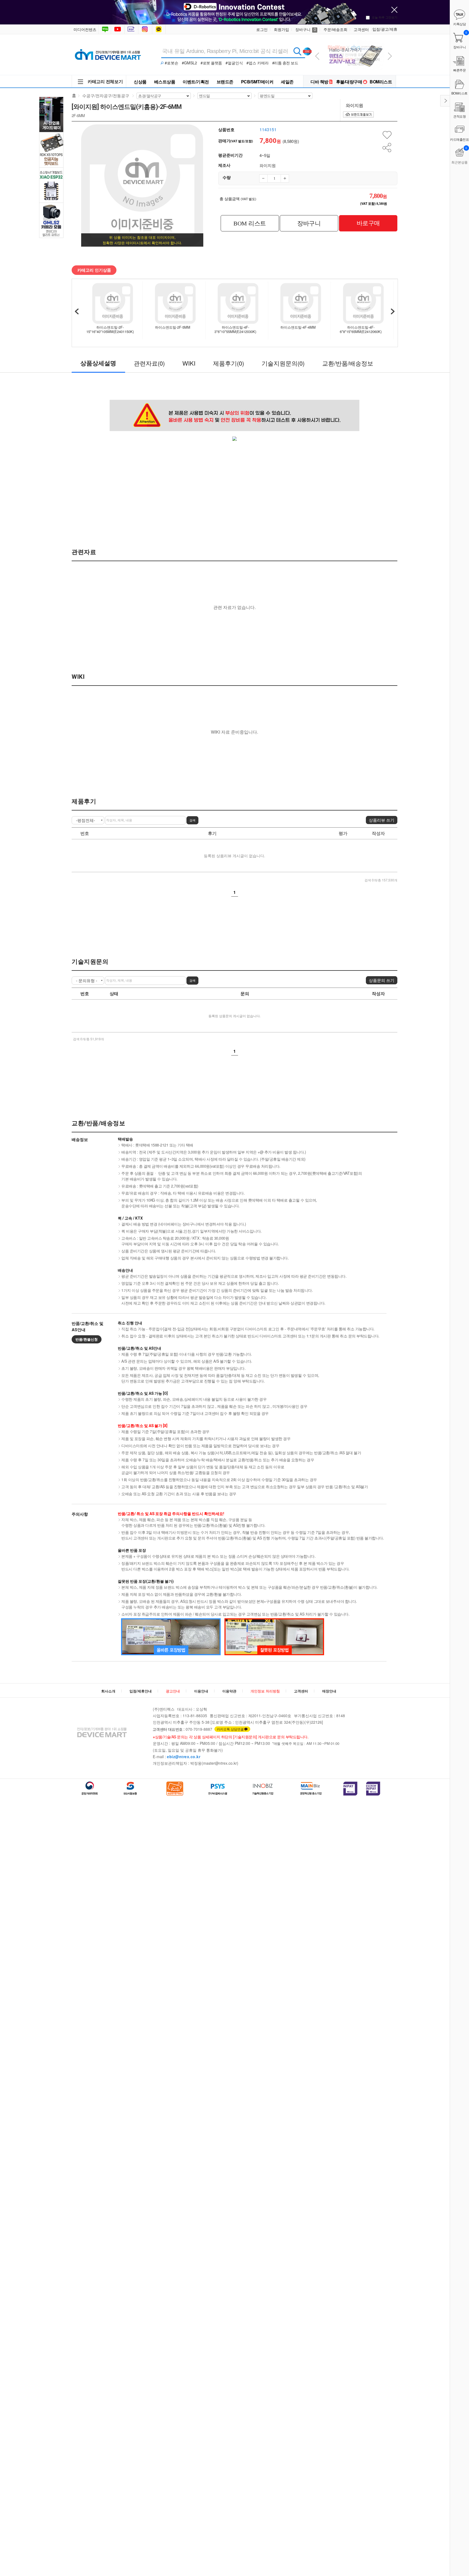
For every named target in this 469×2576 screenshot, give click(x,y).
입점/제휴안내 (141, 1691)
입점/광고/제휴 (385, 29)
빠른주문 (460, 70)
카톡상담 (159, 29)
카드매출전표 (460, 139)
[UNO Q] (355, 41)
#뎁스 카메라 (258, 63)
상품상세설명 (98, 363)
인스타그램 (146, 29)
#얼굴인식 (234, 63)
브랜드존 (225, 82)
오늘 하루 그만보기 (385, 17)
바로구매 (368, 223)
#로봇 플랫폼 (211, 63)
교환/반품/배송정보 (348, 363)
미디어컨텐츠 (85, 29)
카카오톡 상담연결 (230, 1729)
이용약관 (229, 1691)
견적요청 (460, 116)
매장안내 (329, 1691)
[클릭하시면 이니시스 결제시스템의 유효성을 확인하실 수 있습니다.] (350, 1789)
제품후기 (229, 363)
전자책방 (132, 29)
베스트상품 (165, 82)
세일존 (287, 82)
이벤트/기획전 (196, 82)
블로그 (105, 29)
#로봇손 (172, 63)
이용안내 (201, 1691)
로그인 (262, 29)
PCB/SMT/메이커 (257, 82)
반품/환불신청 (87, 1339)
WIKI (189, 363)
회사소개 (108, 1691)
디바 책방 (319, 82)
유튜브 (118, 29)
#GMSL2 (189, 63)
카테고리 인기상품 (94, 270)
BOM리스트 (381, 82)
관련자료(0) (149, 363)
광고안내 (173, 1691)
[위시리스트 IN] (387, 135)
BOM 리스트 (250, 223)
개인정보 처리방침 (265, 1691)
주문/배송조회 (335, 29)
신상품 (140, 82)
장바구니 (306, 29)
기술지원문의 (283, 363)
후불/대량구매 (349, 82)
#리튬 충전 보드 (285, 63)
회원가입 (281, 29)
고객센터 (361, 29)
